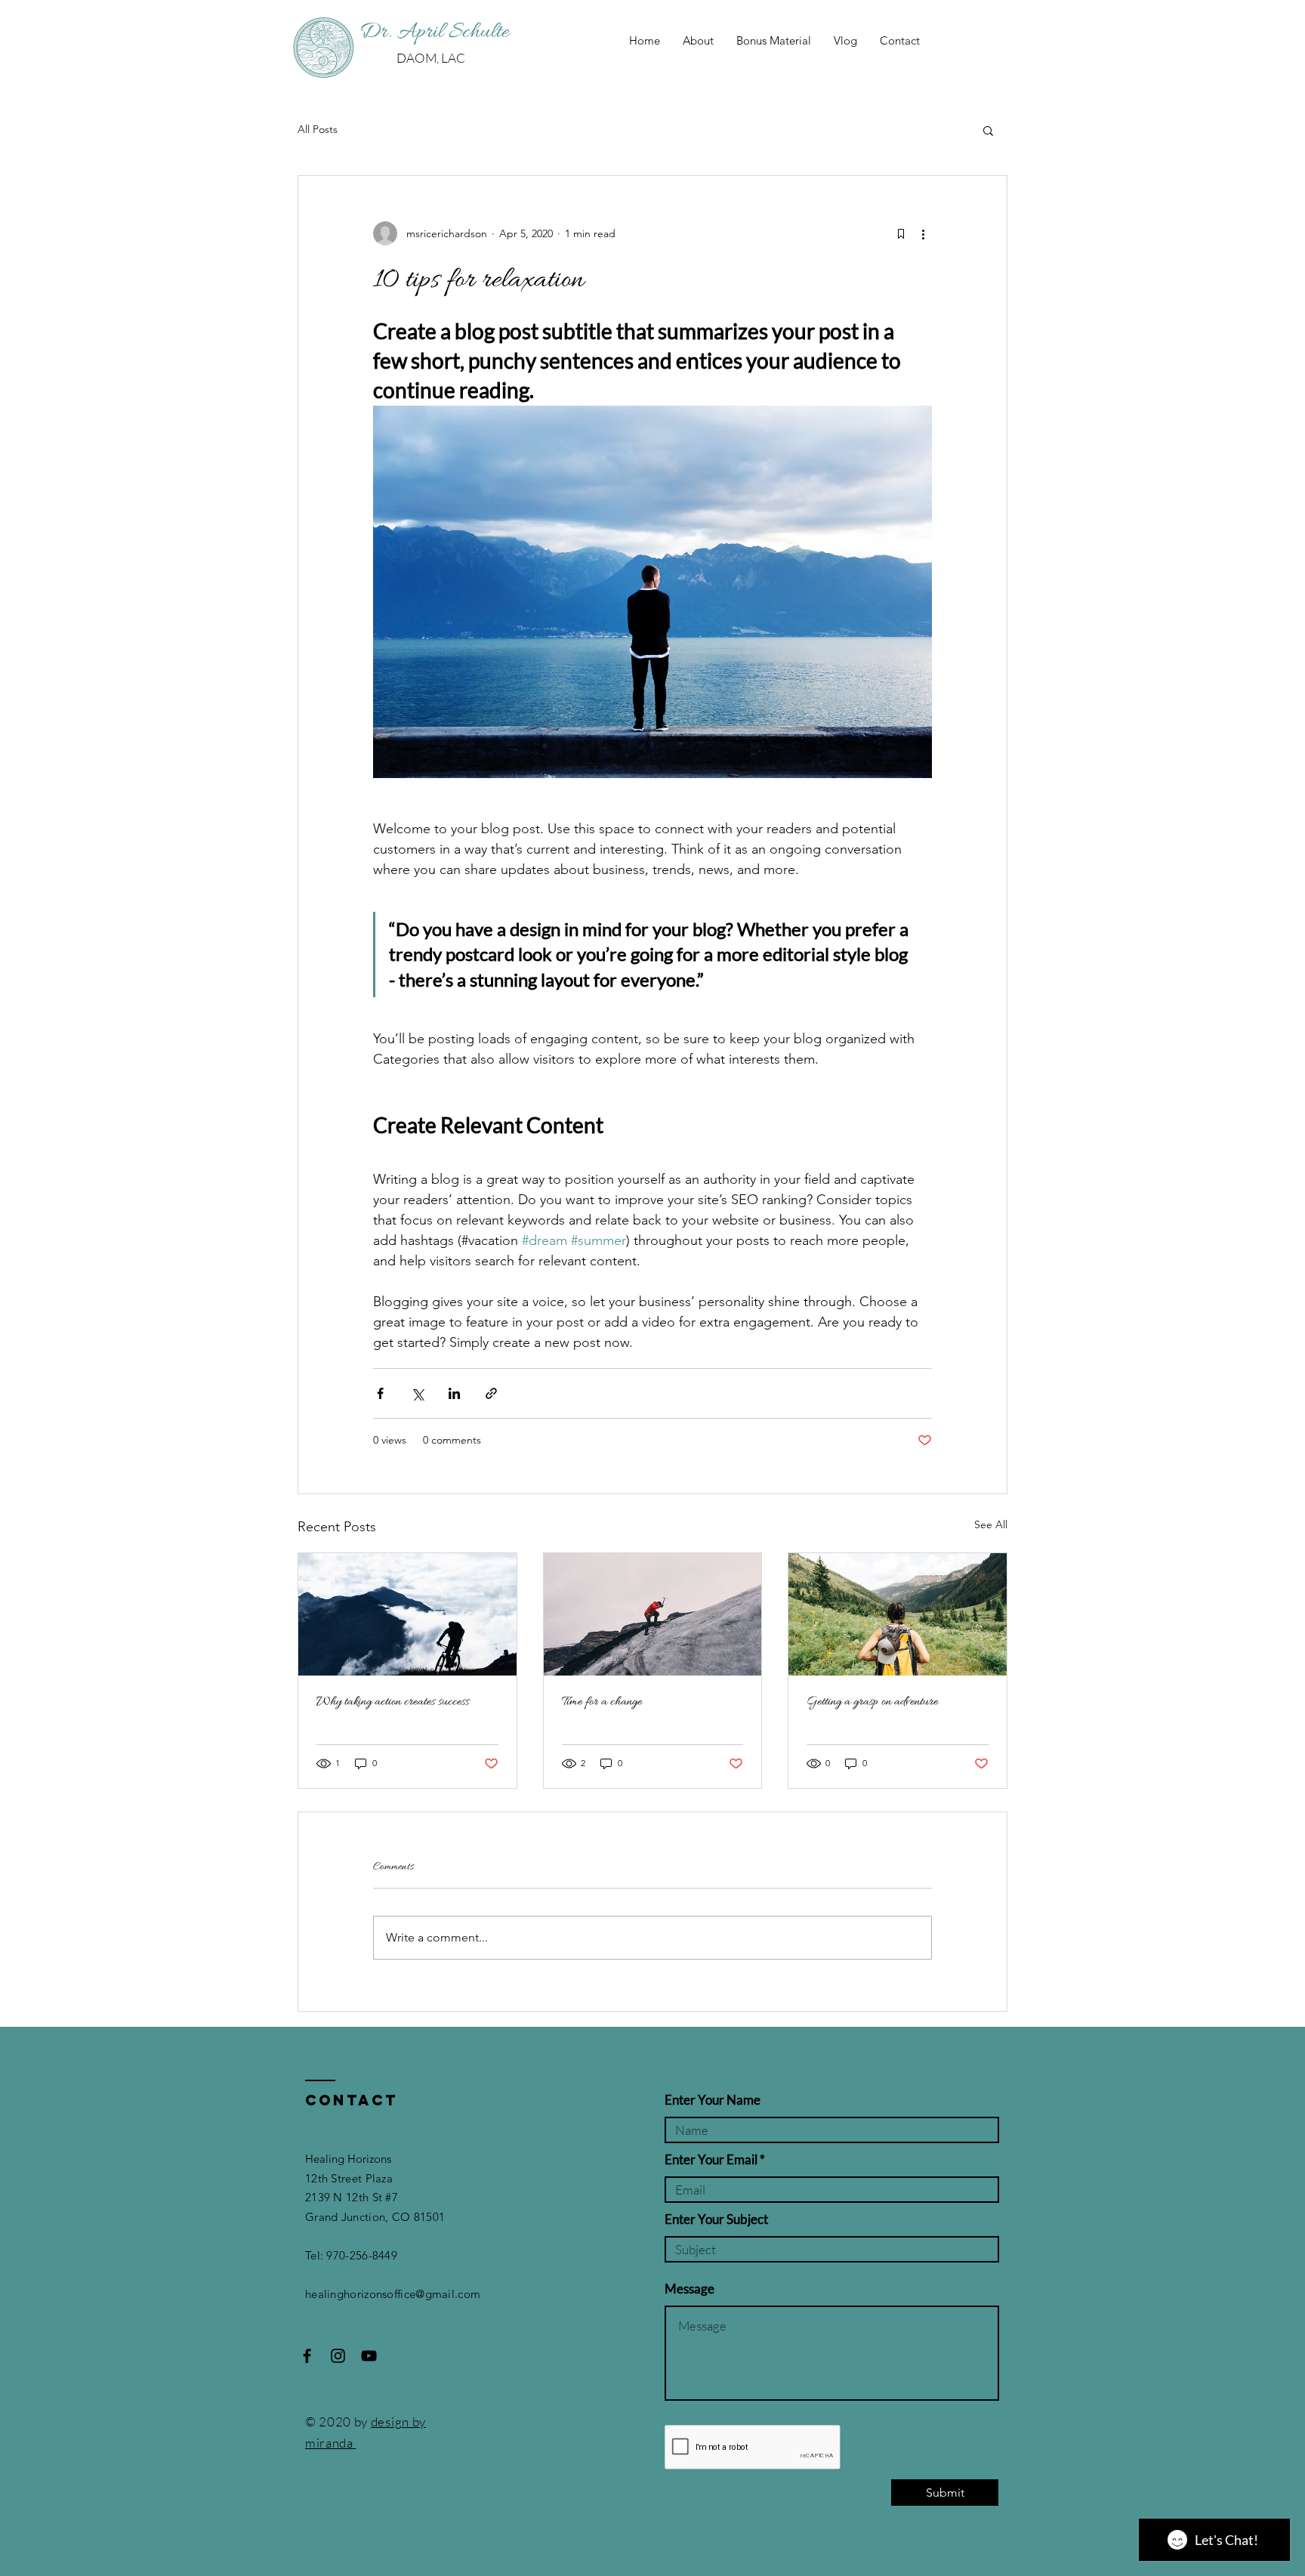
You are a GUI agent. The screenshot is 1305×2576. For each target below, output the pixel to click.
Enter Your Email (711, 2159)
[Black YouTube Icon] (369, 2356)
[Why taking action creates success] (407, 1614)
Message (690, 2289)
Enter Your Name (713, 2100)
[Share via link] (491, 1393)
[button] (988, 130)
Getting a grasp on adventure (872, 1702)
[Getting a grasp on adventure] (898, 1614)
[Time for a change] (653, 1614)
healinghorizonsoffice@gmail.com (393, 2294)
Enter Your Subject (716, 2219)
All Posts (318, 129)
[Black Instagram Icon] (338, 2356)
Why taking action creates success (393, 1702)
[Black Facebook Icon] (307, 2356)
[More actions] (923, 233)
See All (991, 1524)
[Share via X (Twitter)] (417, 1393)
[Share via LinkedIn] (454, 1393)
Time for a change (602, 1702)
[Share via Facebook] (380, 1393)
